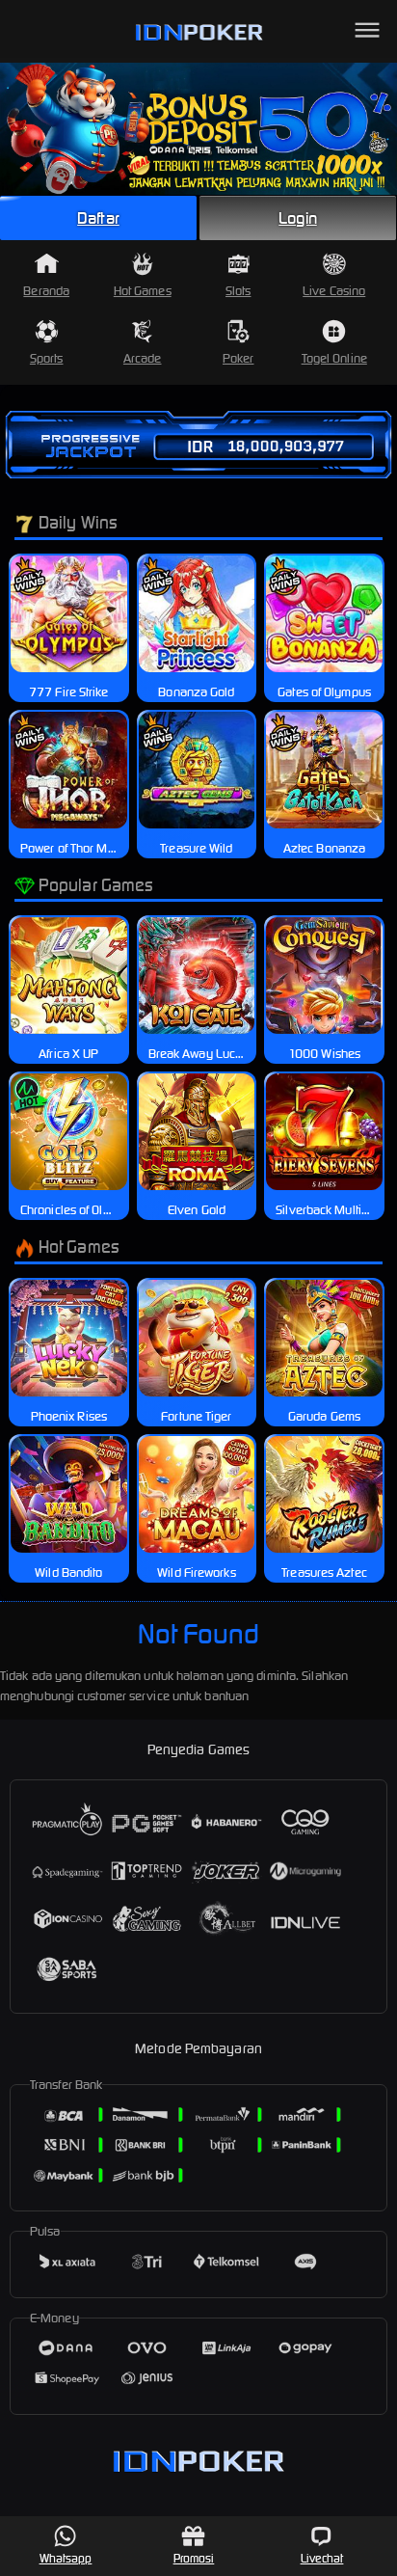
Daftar (98, 218)
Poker (238, 358)
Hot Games (143, 291)
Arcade (143, 358)
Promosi (194, 2558)
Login (298, 218)
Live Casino (334, 291)
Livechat (322, 2558)
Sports (47, 358)
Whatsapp (66, 2558)
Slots (238, 291)
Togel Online (334, 358)
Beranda (46, 291)
